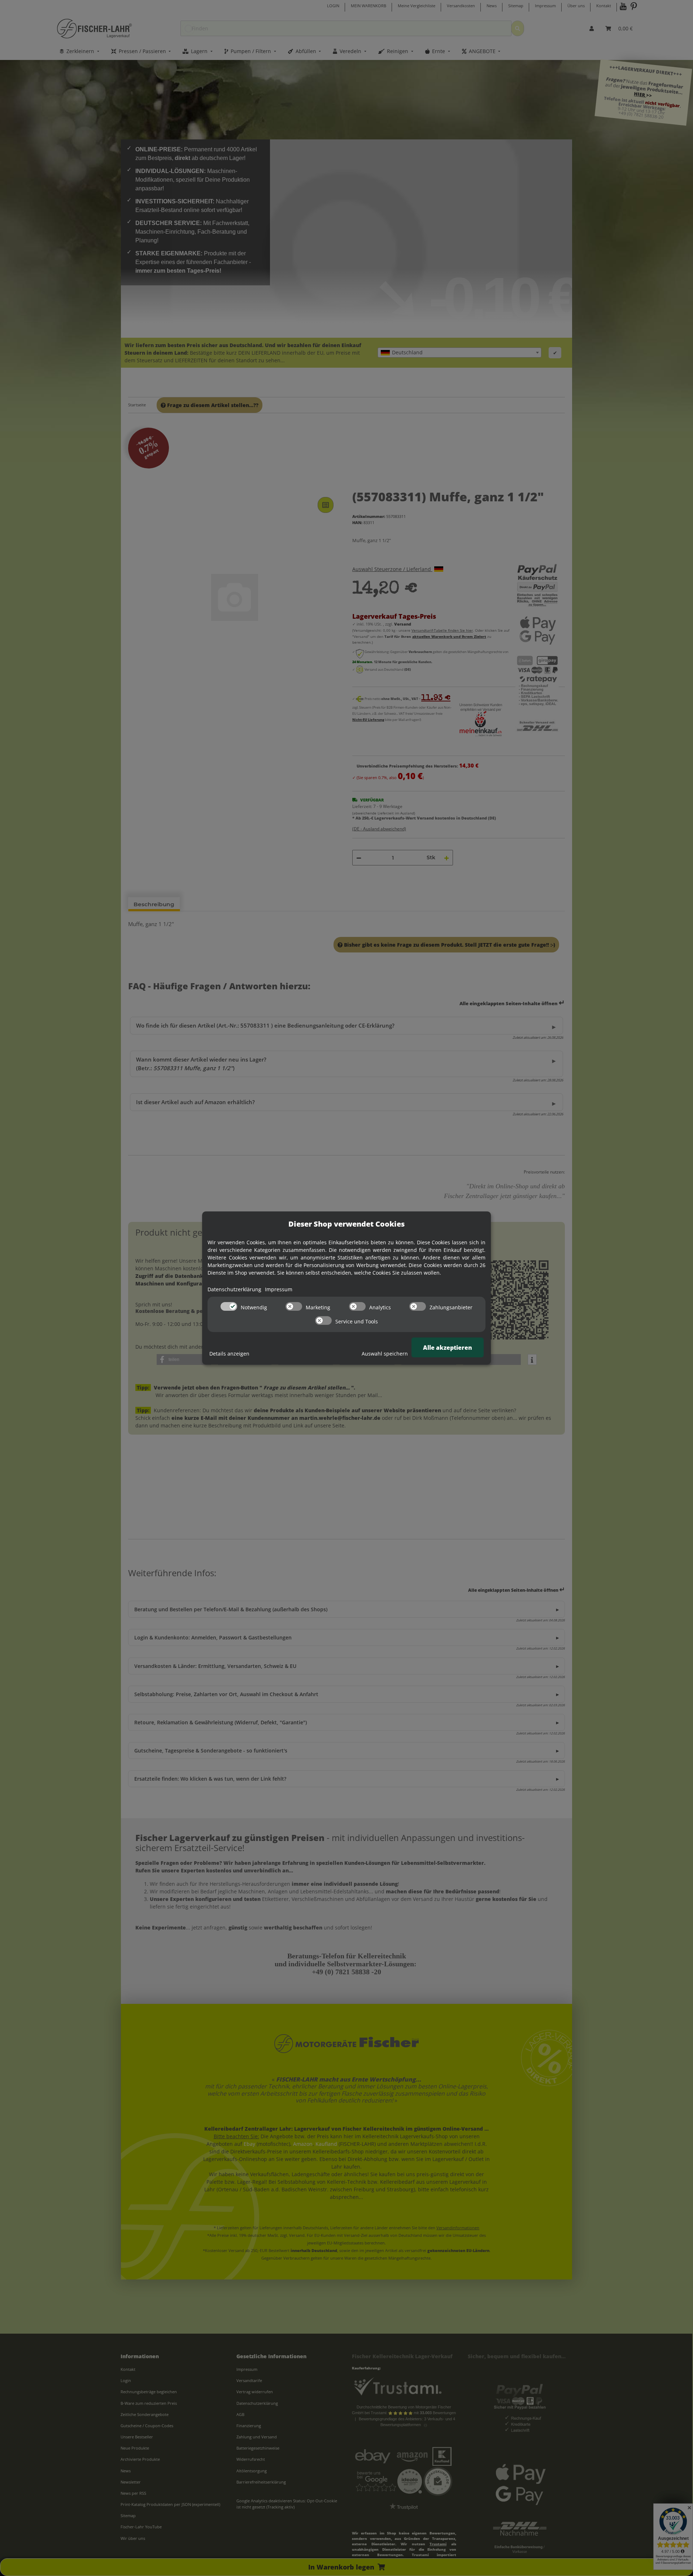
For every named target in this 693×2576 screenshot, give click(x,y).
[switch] (229, 1306)
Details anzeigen (229, 1354)
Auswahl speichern (385, 1354)
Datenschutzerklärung (234, 1289)
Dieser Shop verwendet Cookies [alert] (346, 1224)
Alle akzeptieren (448, 1348)
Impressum (279, 1289)
